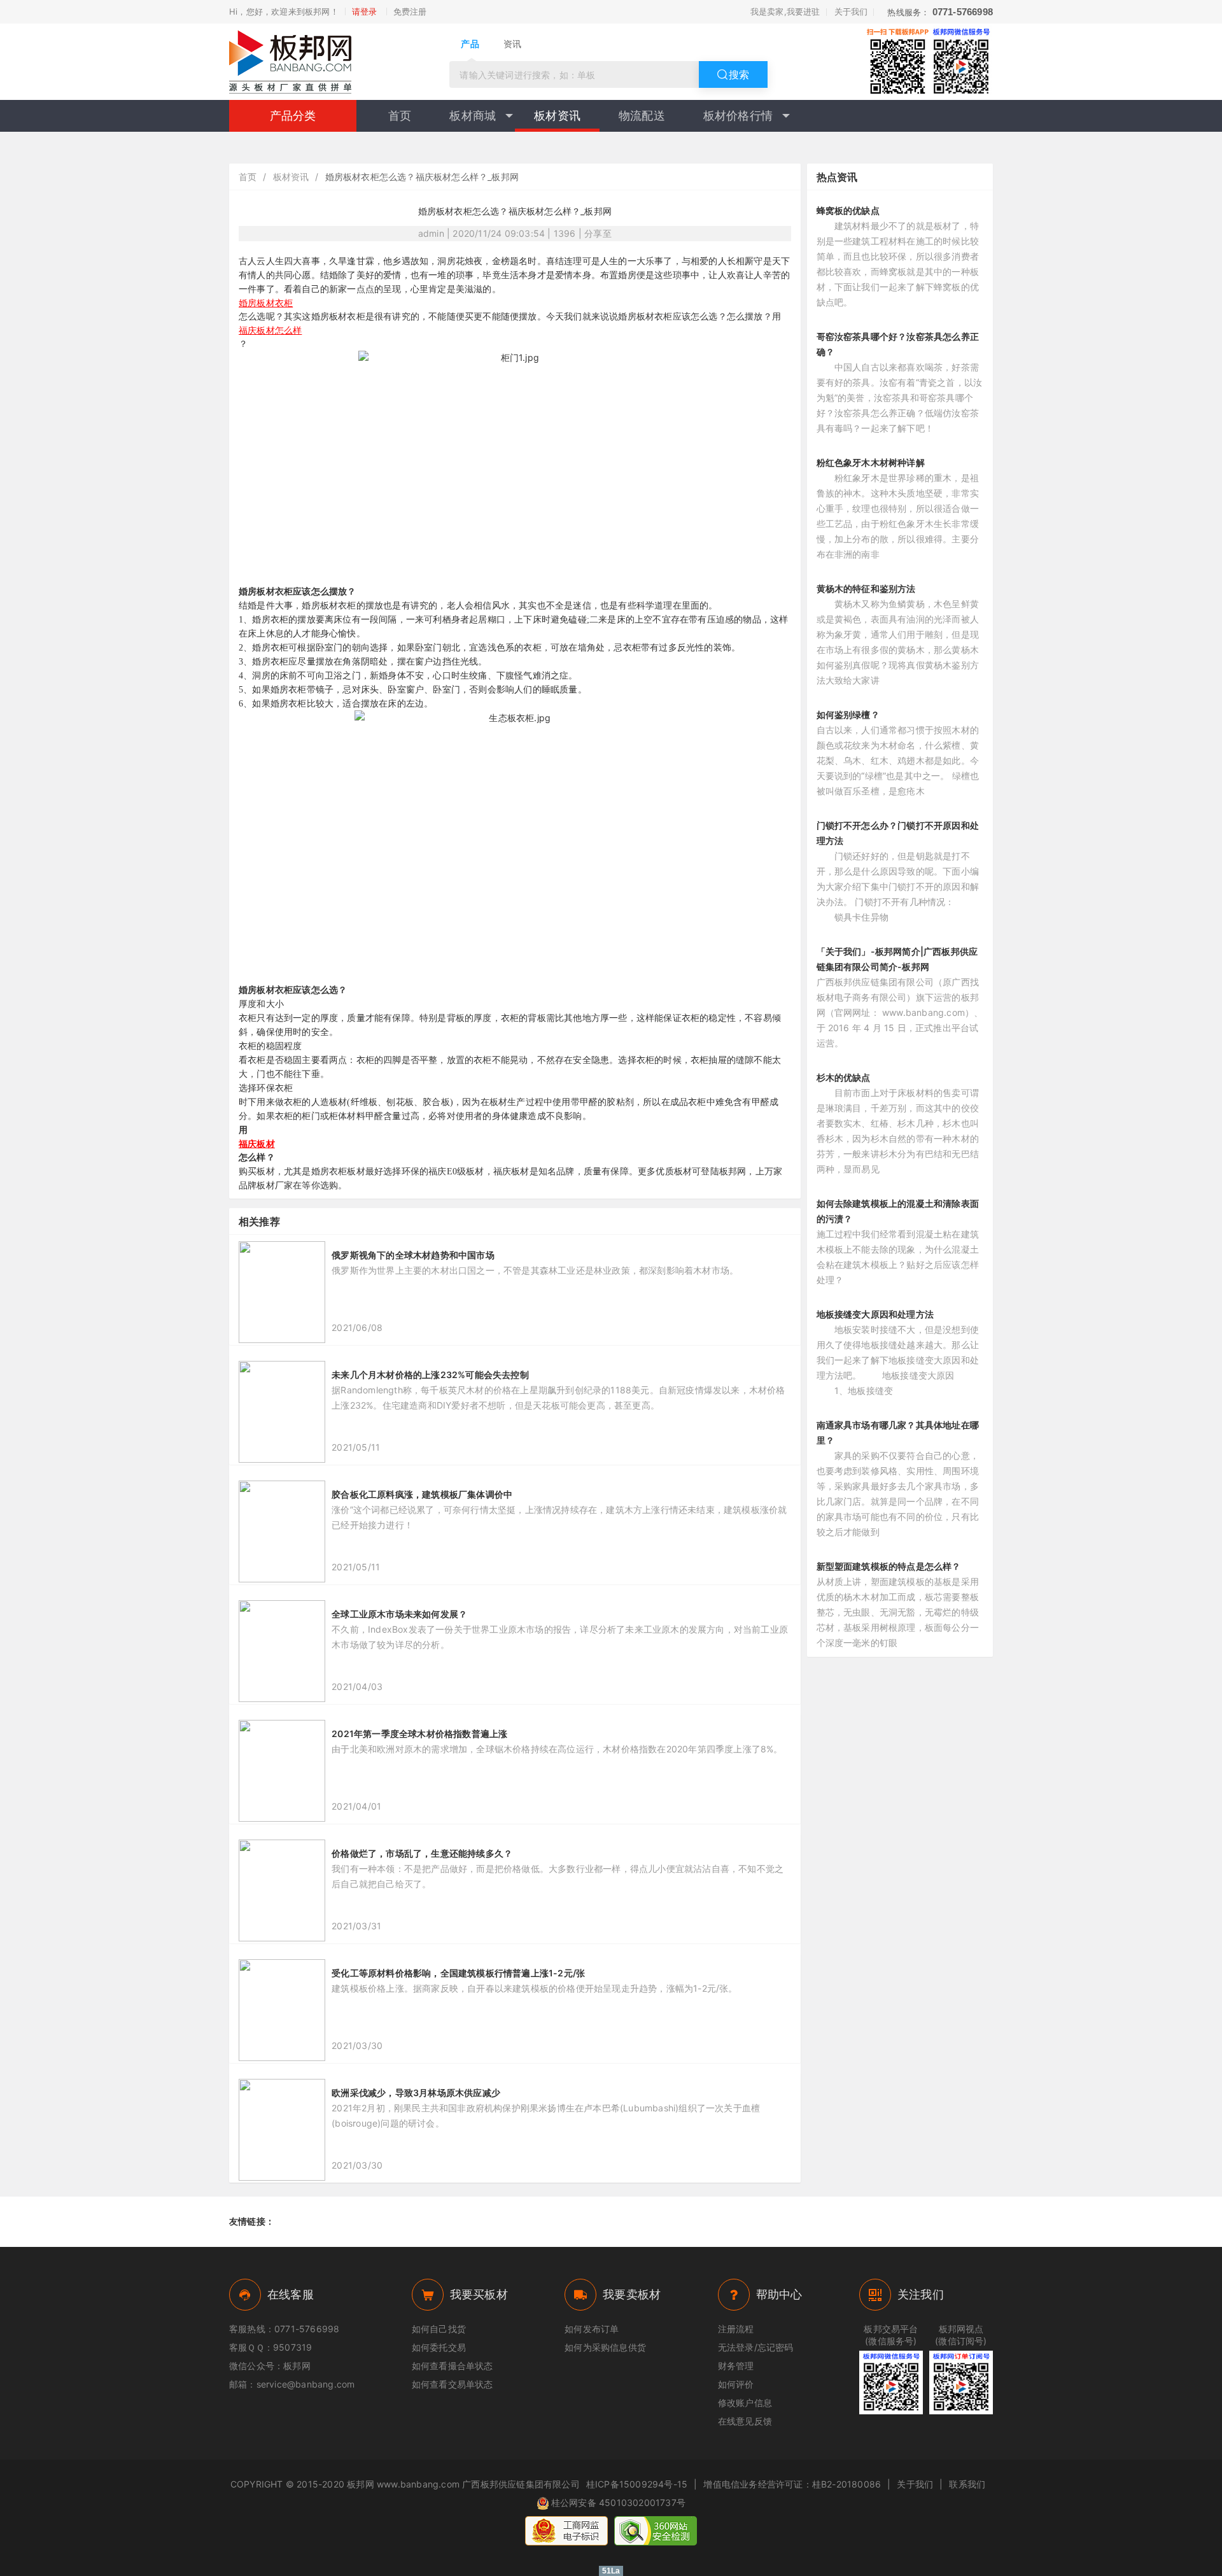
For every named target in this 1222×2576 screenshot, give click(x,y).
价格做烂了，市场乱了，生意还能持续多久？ (422, 1853)
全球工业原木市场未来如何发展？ (399, 1614)
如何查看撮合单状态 (453, 2366)
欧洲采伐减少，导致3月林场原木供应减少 (416, 2093)
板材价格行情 (738, 116)
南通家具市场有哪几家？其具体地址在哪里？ (898, 1432)
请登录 (365, 11)
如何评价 (736, 2384)
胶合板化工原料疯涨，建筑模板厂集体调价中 (422, 1494)
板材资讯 (557, 116)
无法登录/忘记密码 (756, 2347)
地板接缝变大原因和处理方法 (875, 1314)
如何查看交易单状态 (453, 2384)
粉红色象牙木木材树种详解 (871, 462)
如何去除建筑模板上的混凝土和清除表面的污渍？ (898, 1211)
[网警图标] (566, 2531)
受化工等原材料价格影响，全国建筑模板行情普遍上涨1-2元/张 (458, 1973)
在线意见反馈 (745, 2421)
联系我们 (967, 2484)
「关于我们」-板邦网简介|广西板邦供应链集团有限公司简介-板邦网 (897, 959)
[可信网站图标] (656, 2531)
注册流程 (736, 2329)
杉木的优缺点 (844, 1077)
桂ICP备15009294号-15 (637, 2484)
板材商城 (473, 116)
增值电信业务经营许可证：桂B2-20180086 (792, 2484)
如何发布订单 (592, 2329)
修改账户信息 (745, 2403)
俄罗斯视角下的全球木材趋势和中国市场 (413, 1255)
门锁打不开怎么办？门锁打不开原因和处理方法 (898, 833)
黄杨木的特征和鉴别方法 (866, 588)
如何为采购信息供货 (605, 2347)
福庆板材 (257, 1144)
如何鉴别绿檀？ (848, 714)
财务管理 (736, 2366)
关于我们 (851, 11)
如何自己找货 (439, 2329)
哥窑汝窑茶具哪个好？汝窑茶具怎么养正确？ (898, 344)
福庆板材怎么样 (270, 330)
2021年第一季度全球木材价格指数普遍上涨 (419, 1734)
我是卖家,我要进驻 (785, 11)
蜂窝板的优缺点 (848, 210)
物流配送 (642, 116)
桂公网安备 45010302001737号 (618, 2502)
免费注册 (410, 11)
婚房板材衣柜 (266, 303)
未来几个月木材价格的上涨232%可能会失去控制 (430, 1375)
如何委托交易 (439, 2347)
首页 (400, 116)
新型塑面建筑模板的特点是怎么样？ (889, 1566)
